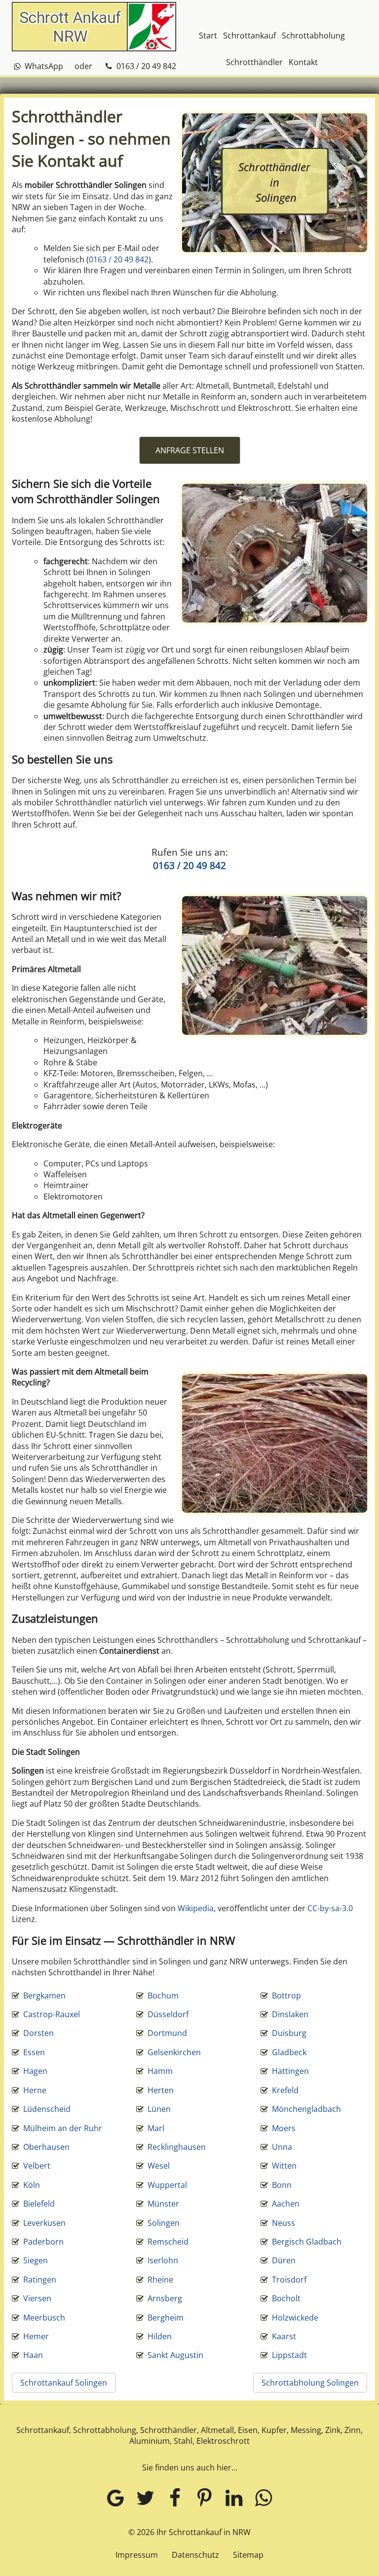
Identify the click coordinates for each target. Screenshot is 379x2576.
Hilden (160, 2336)
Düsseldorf (168, 2014)
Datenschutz (195, 2555)
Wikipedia (196, 1908)
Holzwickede (295, 2318)
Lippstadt (289, 2355)
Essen (34, 2052)
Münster (163, 2204)
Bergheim (166, 2318)
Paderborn (43, 2242)
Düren (284, 2260)
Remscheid (168, 2242)
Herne (35, 2090)
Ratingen (40, 2280)
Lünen (159, 2109)
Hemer (36, 2336)
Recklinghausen (177, 2147)
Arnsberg (165, 2298)
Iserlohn (163, 2260)
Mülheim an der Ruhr (63, 2128)
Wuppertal (167, 2185)
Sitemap (248, 2555)
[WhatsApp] (264, 2497)
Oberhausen (46, 2147)
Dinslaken (290, 2014)
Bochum (163, 1995)
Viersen (37, 2298)
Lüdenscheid (47, 2109)
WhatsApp (43, 66)
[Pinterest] (204, 2497)
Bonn (282, 2185)
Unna (282, 2147)
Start (208, 36)
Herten (161, 2090)
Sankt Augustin (175, 2355)
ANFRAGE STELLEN (190, 450)
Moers (284, 2128)
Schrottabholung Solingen (310, 2383)
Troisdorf (289, 2280)
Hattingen (290, 2071)
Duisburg (289, 2033)
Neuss (284, 2223)
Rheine (160, 2280)
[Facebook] (175, 2497)
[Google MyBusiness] (115, 2497)
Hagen (35, 2071)
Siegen (36, 2260)
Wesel (159, 2166)
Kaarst (284, 2336)
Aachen (286, 2204)
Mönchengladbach (306, 2109)
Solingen (164, 2223)
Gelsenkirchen (174, 2052)
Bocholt (286, 2298)
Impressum (137, 2555)
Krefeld (285, 2090)
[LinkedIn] (234, 2497)
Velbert (37, 2166)
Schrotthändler (254, 62)
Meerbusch (44, 2318)
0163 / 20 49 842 (145, 66)
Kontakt (303, 62)
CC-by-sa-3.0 (330, 1908)
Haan (33, 2355)
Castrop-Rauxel (52, 2014)
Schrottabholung (313, 36)
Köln (32, 2185)
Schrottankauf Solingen (64, 2383)
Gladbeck (289, 2052)
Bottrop (286, 1995)
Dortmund (167, 2033)
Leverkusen (44, 2223)
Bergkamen (44, 1995)
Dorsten (38, 2033)
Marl (156, 2128)
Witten (284, 2166)
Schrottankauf (249, 36)
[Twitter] (145, 2497)
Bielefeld (39, 2204)
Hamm (160, 2071)
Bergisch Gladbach (307, 2242)
